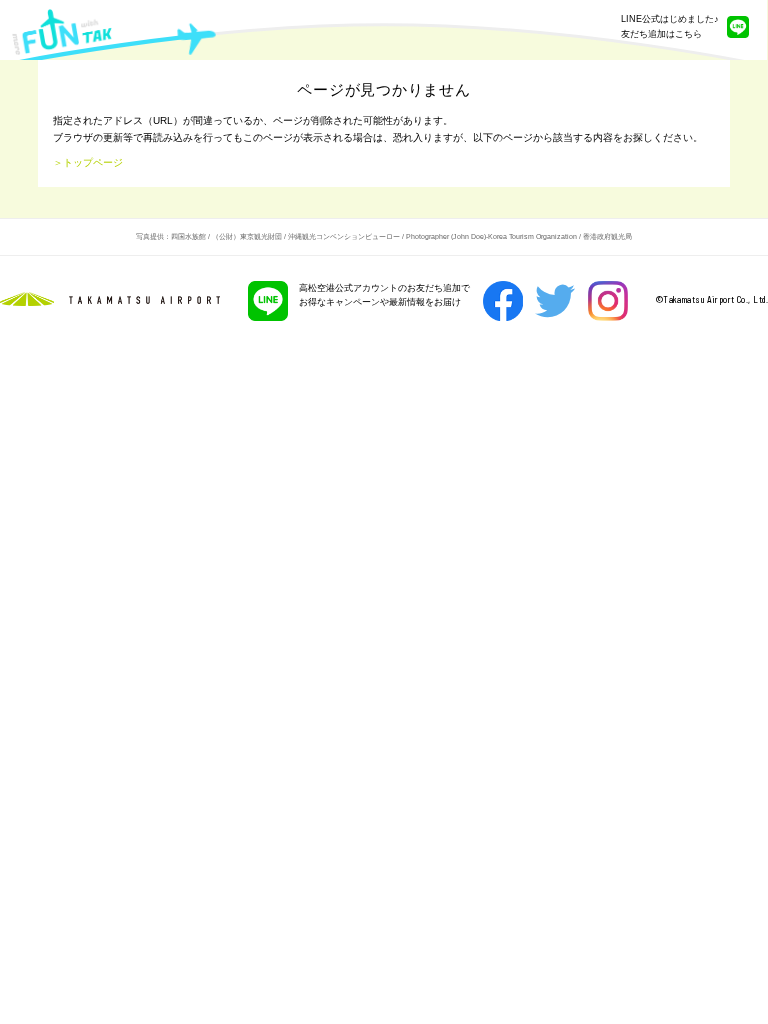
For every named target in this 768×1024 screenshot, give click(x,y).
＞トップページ (88, 162)
